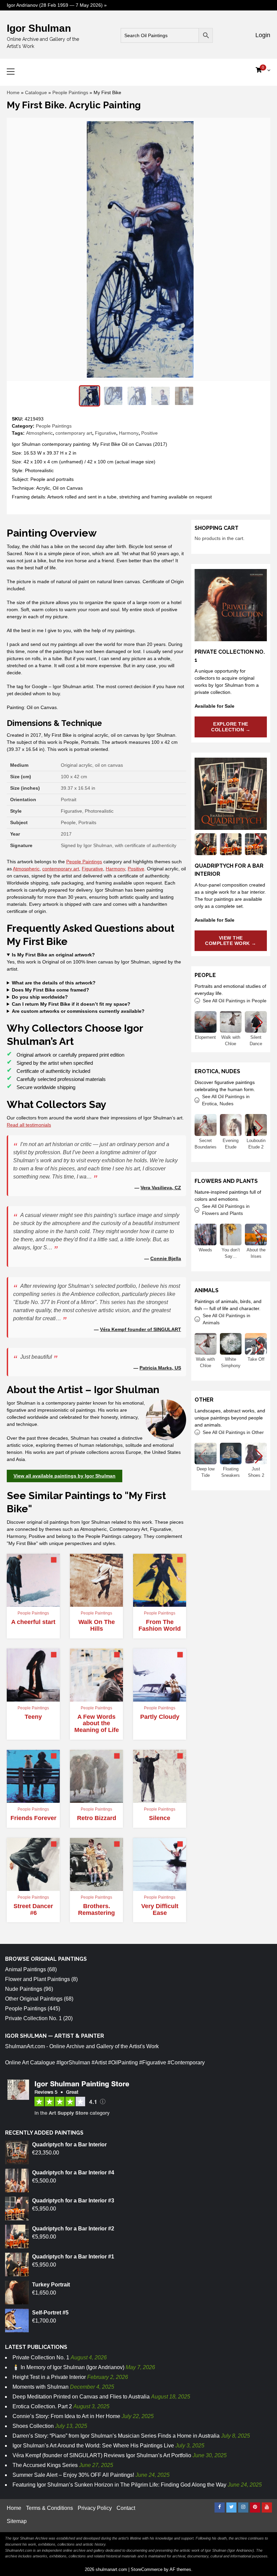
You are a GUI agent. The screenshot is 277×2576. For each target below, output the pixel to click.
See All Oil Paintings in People (235, 1001)
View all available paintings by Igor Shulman (65, 1476)
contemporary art (74, 433)
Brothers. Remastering (96, 1909)
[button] (259, 840)
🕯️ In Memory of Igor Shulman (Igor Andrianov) (68, 2367)
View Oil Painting (96, 1601)
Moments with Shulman (41, 2387)
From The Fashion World (160, 1625)
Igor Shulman (39, 28)
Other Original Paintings (34, 1999)
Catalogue (36, 92)
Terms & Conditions (49, 2508)
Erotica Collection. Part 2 (42, 2406)
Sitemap (17, 2521)
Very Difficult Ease (160, 1909)
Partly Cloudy (160, 1717)
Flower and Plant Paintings (37, 1979)
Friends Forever (33, 1818)
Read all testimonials (29, 1125)
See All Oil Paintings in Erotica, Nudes (226, 1100)
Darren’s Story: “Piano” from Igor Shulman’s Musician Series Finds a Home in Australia (116, 2436)
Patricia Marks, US (160, 1368)
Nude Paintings (24, 1989)
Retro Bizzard (97, 1818)
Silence (160, 1818)
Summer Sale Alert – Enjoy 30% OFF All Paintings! (73, 2475)
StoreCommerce (147, 2569)
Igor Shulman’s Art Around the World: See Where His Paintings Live (93, 2446)
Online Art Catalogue (30, 2063)
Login (262, 35)
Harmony (129, 433)
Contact (126, 2508)
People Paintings (70, 92)
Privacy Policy (95, 2508)
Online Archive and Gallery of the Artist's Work (104, 2046)
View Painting (31, 1601)
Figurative (106, 433)
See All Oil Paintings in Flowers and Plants (226, 1210)
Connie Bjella (166, 1258)
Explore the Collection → (231, 727)
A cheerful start (33, 1622)
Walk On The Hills (97, 1625)
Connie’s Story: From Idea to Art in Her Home (66, 2416)
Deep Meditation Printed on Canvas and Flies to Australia (81, 2397)
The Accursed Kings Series (45, 2465)
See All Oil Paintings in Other (233, 1432)
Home (13, 92)
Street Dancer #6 (33, 1909)
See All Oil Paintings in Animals (226, 1319)
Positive (149, 433)
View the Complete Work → (231, 941)
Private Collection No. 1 (33, 2018)
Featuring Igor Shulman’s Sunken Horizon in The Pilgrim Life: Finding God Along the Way (119, 2485)
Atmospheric (39, 433)
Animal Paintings (26, 1969)
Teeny (33, 1717)
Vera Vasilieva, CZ (161, 1188)
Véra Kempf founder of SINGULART (141, 1329)
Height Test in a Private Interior (49, 2377)
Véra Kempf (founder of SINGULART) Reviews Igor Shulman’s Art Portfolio (102, 2455)
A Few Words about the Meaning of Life (97, 1724)
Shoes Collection (33, 2426)
